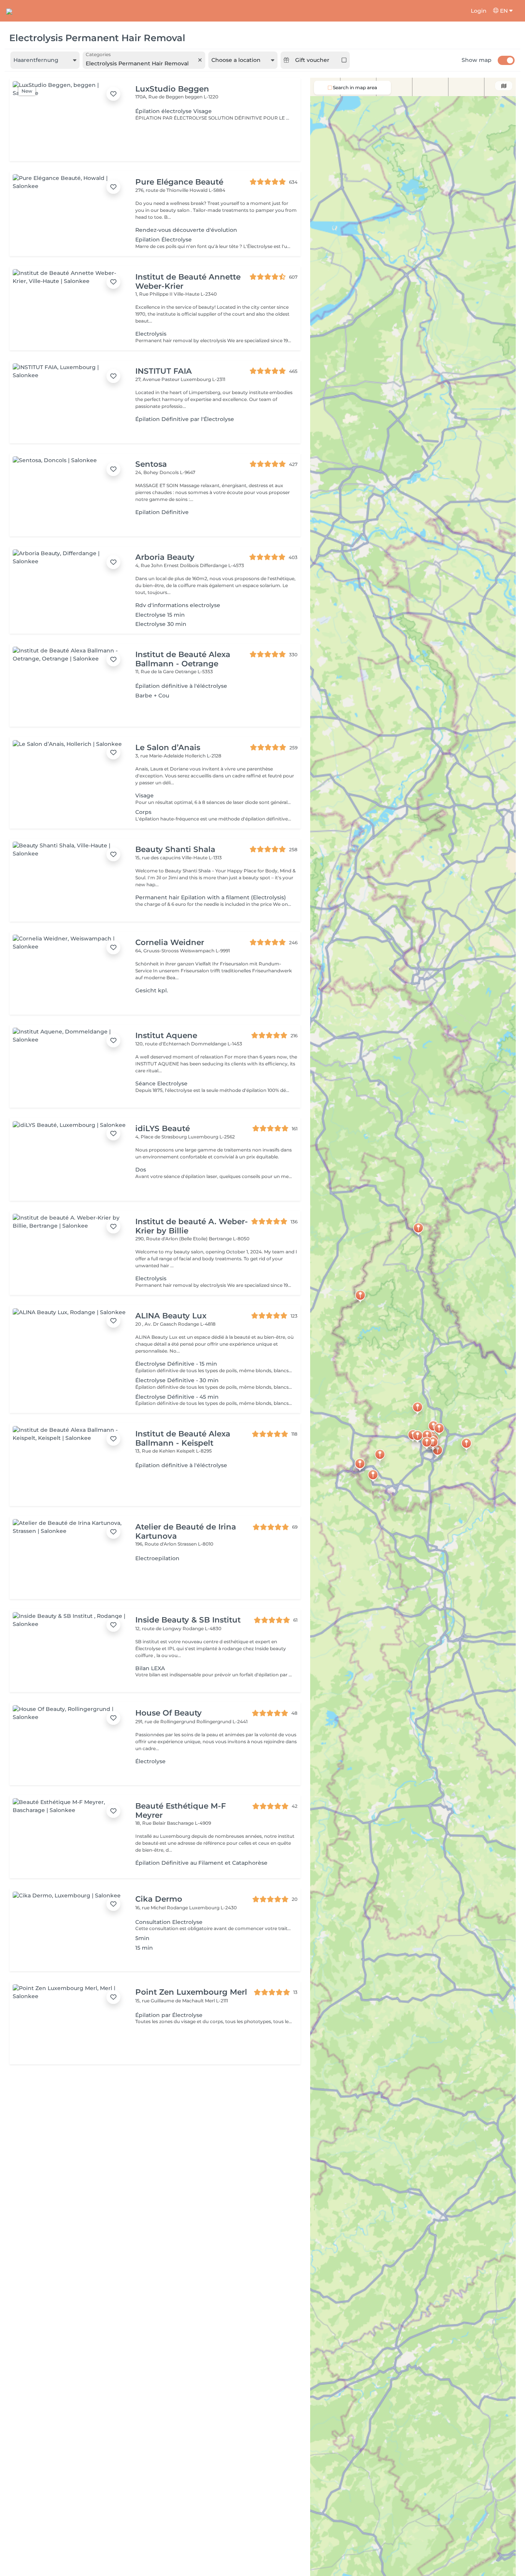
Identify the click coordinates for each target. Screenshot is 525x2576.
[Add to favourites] (113, 94)
